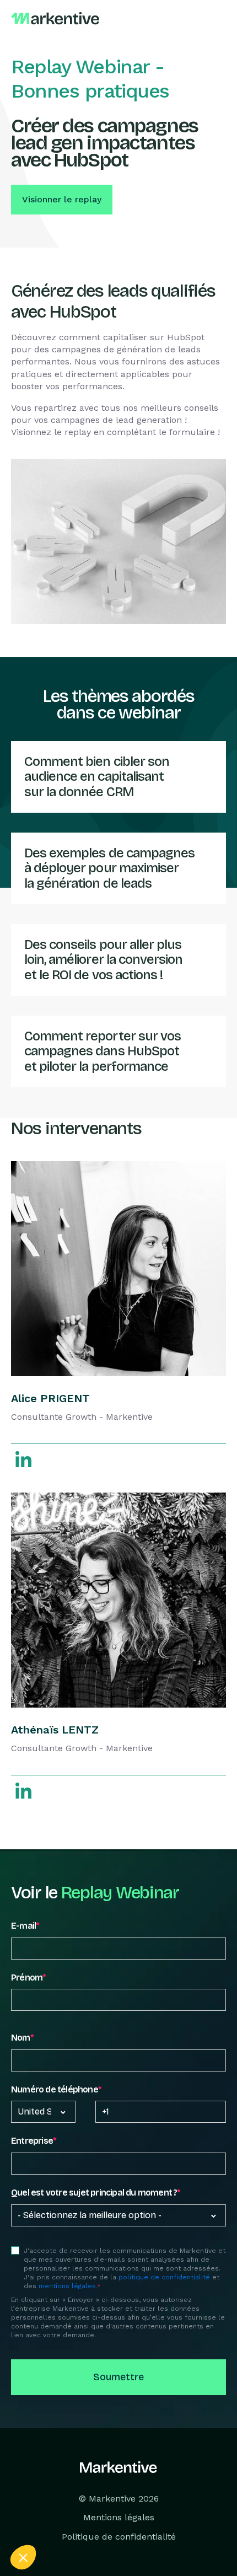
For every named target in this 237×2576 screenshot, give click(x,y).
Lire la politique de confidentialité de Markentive (83, 2529)
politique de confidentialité (164, 2277)
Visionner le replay (62, 199)
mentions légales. (68, 2286)
